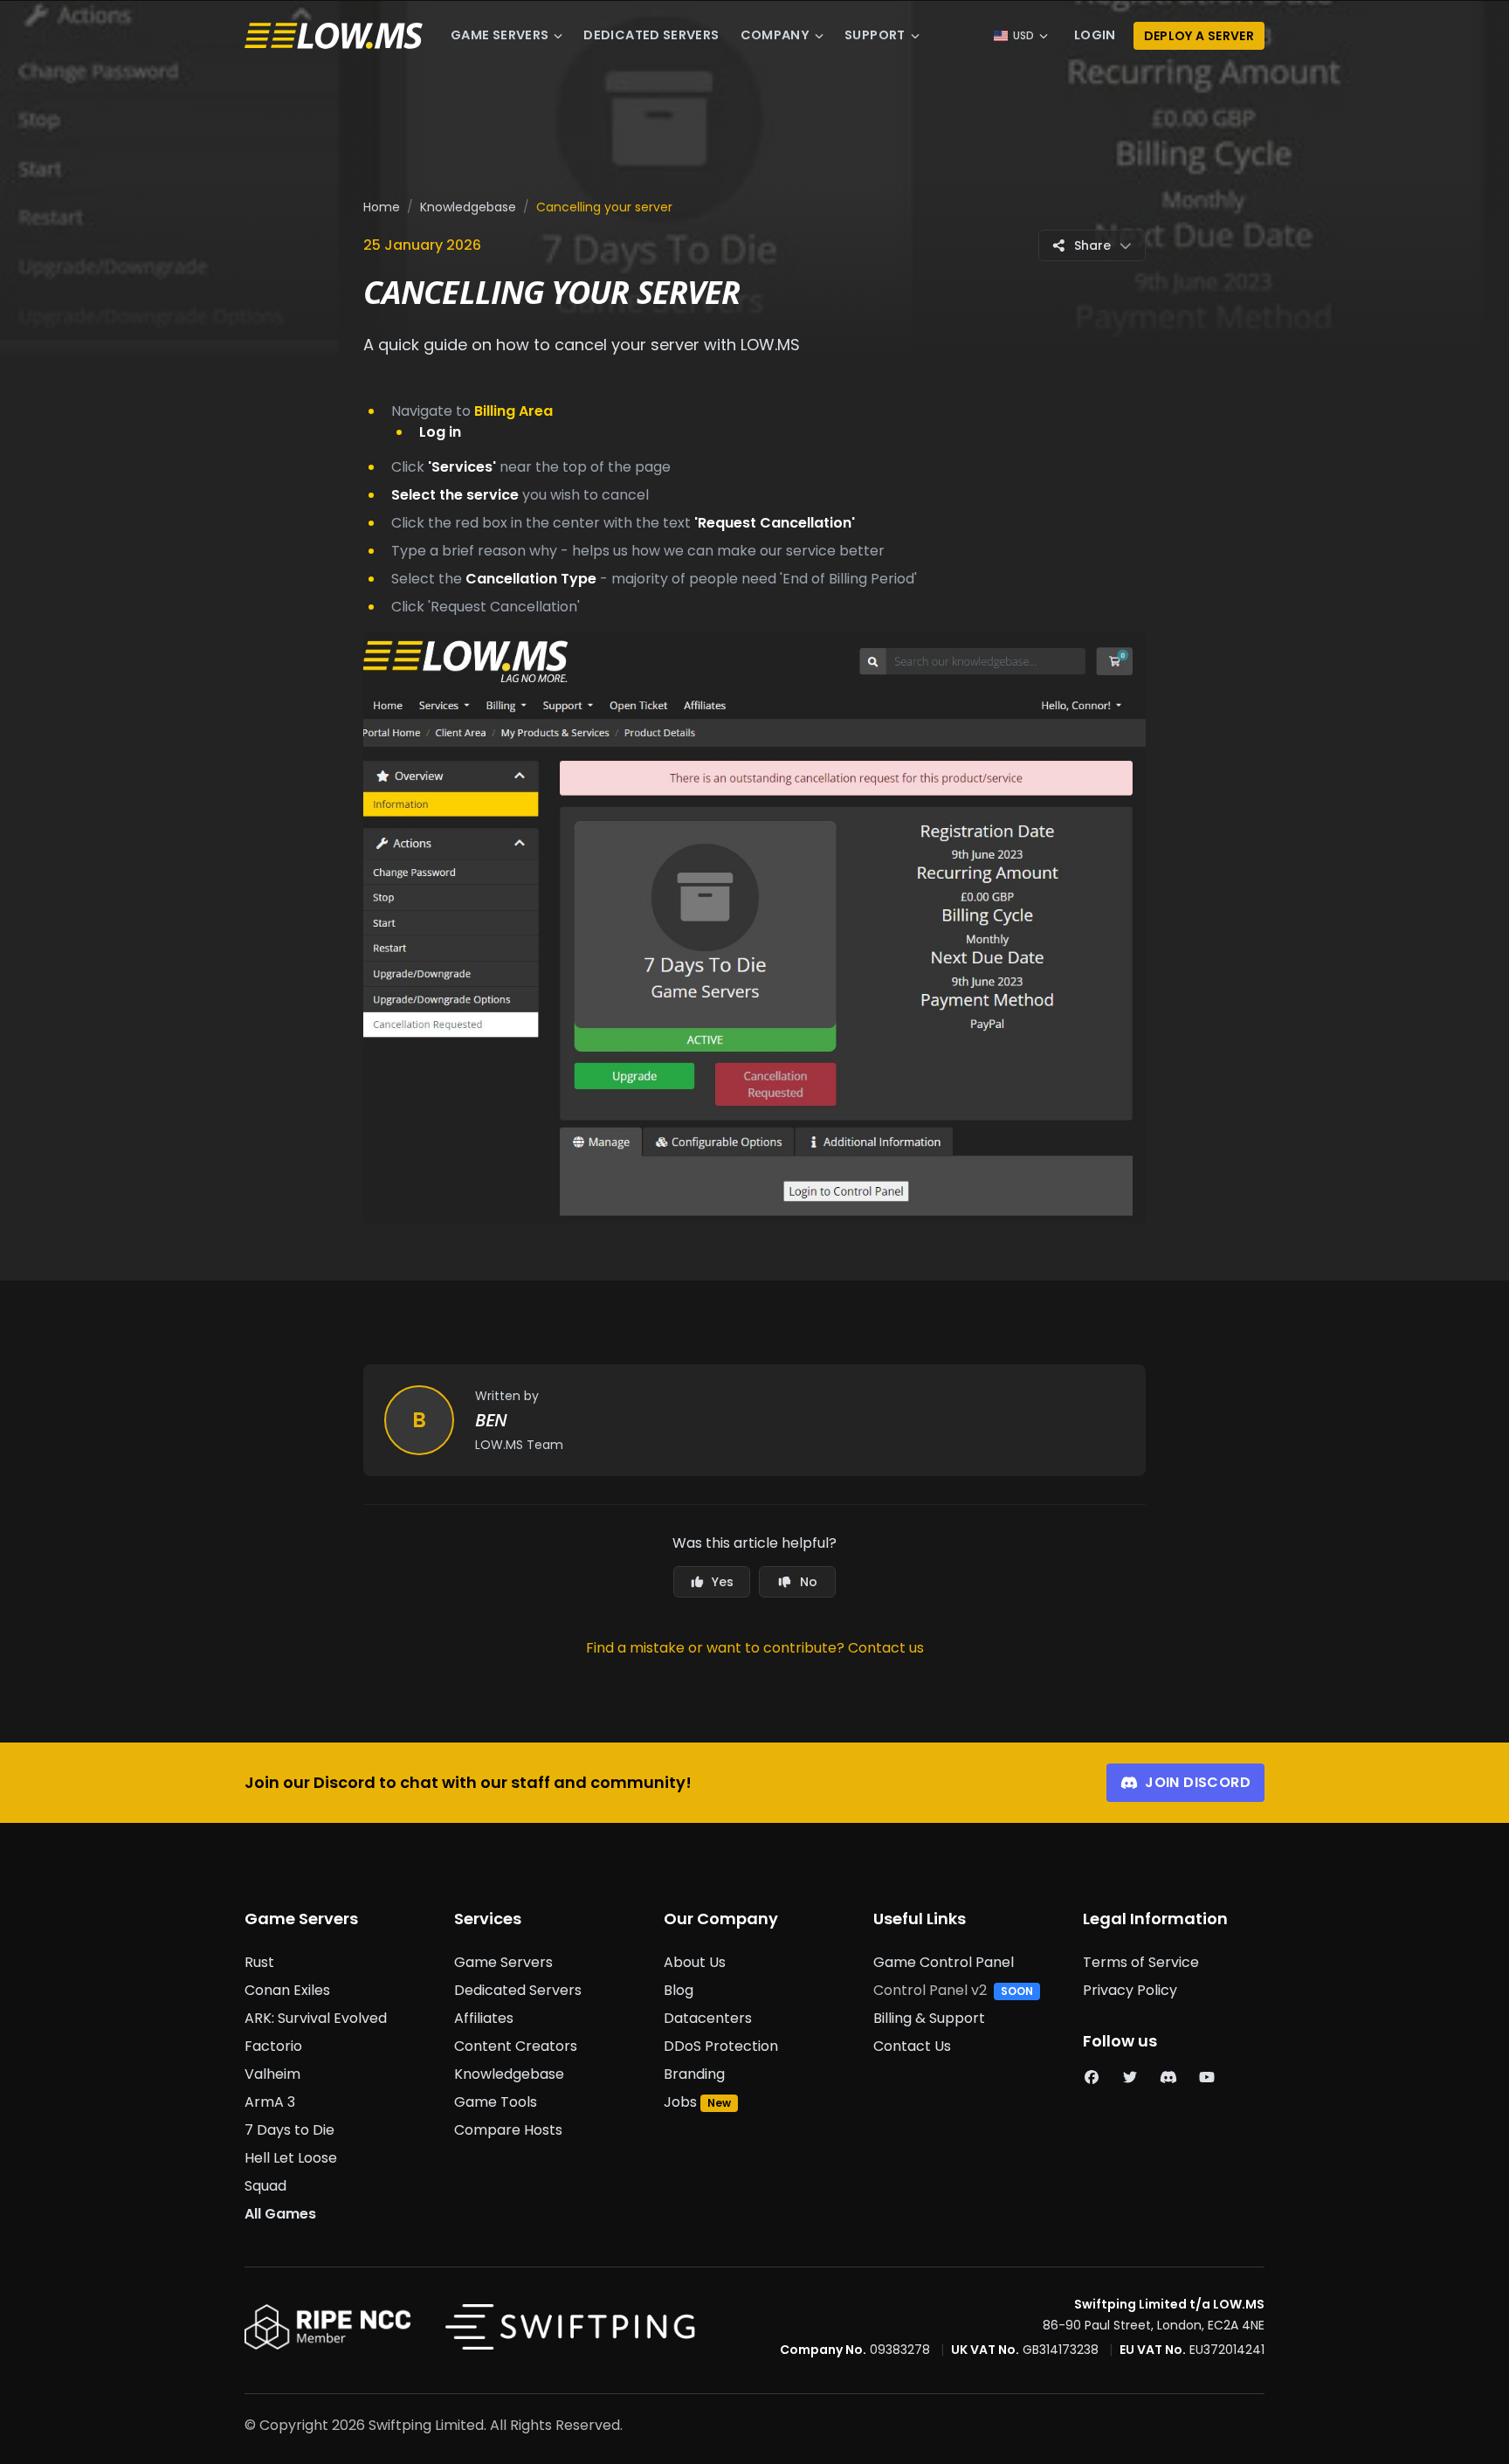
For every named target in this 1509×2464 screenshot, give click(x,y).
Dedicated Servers (651, 35)
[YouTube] (1207, 2077)
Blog (679, 1990)
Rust (259, 1962)
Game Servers (500, 35)
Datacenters (708, 2018)
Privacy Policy (1130, 1990)
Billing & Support (929, 2018)
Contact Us (912, 2046)
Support (875, 35)
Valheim (272, 2074)
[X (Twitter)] (1130, 2077)
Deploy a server (1199, 36)
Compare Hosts (508, 2130)
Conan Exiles (287, 1990)
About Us (695, 1962)
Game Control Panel (944, 1962)
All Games (280, 2214)
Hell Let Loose (291, 2158)
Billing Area (513, 411)
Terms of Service (1141, 1962)
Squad (265, 2186)
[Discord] (1168, 2077)
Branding (694, 2074)
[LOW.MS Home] (334, 36)
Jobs (680, 2102)
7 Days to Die (289, 2130)
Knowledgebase (468, 207)
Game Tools (496, 2102)
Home (382, 207)
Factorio (273, 2046)
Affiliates (484, 2018)
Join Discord (1198, 1782)
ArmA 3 (270, 2102)
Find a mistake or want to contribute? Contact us (755, 1648)
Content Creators (516, 2046)
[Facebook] (1092, 2077)
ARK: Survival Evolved (316, 2018)
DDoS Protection (721, 2046)
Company (775, 35)
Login (1095, 35)
